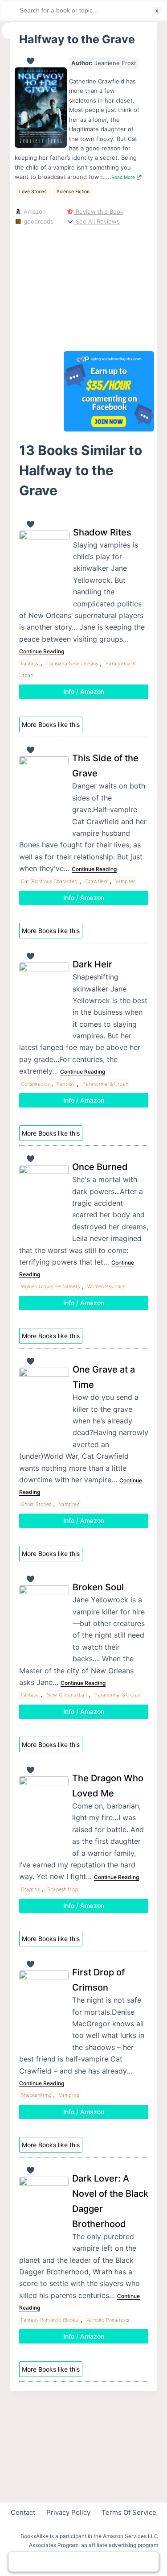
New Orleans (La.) (67, 1695)
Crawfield (97, 881)
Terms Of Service (129, 2512)
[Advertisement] (109, 280)
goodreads (38, 221)
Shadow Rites (102, 532)
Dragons (30, 1889)
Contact (23, 2512)
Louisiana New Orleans (72, 664)
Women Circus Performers (51, 1286)
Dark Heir (92, 964)
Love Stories (33, 192)
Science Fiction (73, 192)
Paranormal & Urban (105, 1084)
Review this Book (99, 212)
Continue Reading (42, 651)
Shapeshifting (63, 1889)
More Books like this (51, 724)
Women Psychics (106, 1286)
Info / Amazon (84, 691)
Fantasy (30, 664)
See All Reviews (97, 221)
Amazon (34, 212)
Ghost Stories (36, 1504)
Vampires (126, 881)
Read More (124, 177)
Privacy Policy (68, 2512)
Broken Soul (98, 1587)
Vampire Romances (108, 2320)
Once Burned (100, 1167)
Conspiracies (35, 1084)
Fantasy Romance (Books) (50, 2320)
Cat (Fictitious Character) (49, 881)
